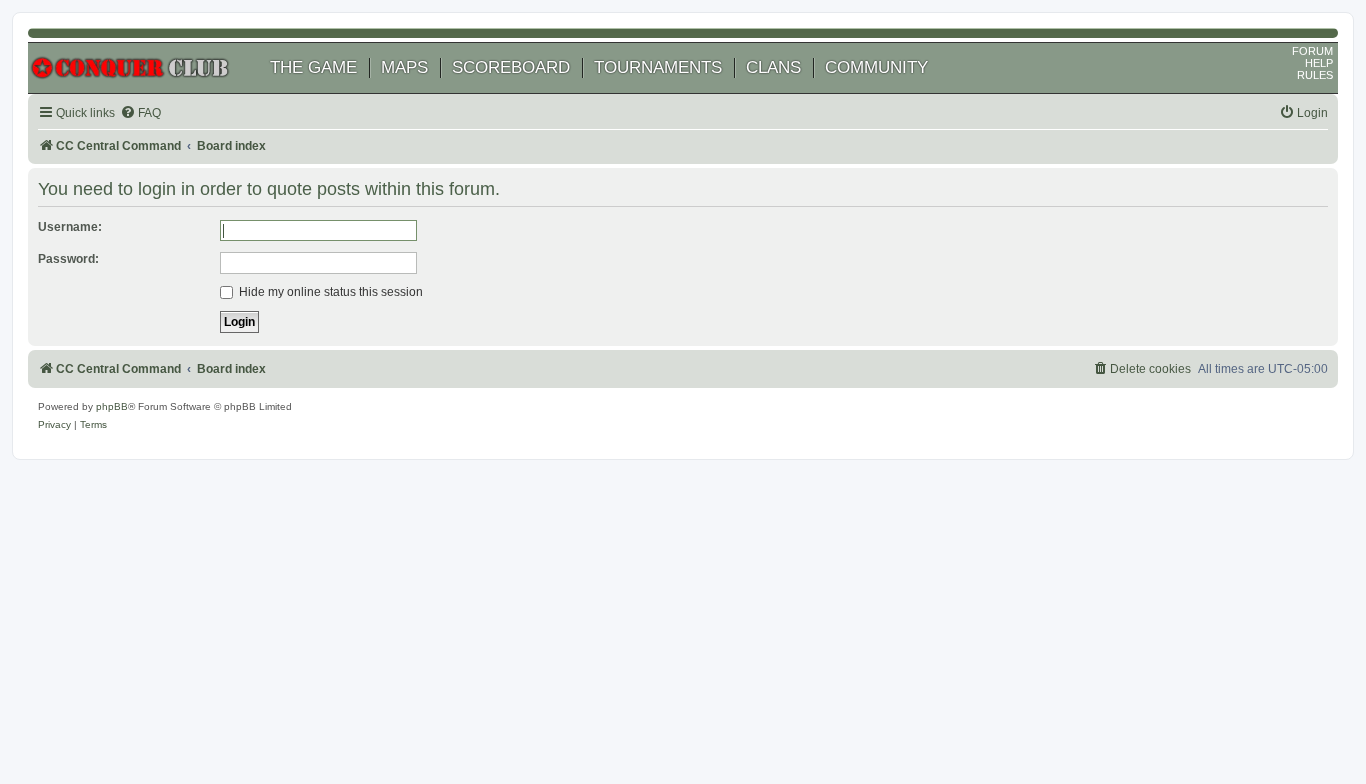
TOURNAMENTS (658, 67)
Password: (68, 259)
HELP (1319, 63)
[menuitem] (140, 113)
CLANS (773, 67)
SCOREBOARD (511, 67)
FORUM (1312, 51)
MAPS (404, 67)
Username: (70, 227)
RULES (1315, 75)
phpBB (112, 406)
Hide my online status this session (329, 292)
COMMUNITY (876, 67)
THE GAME (313, 67)
